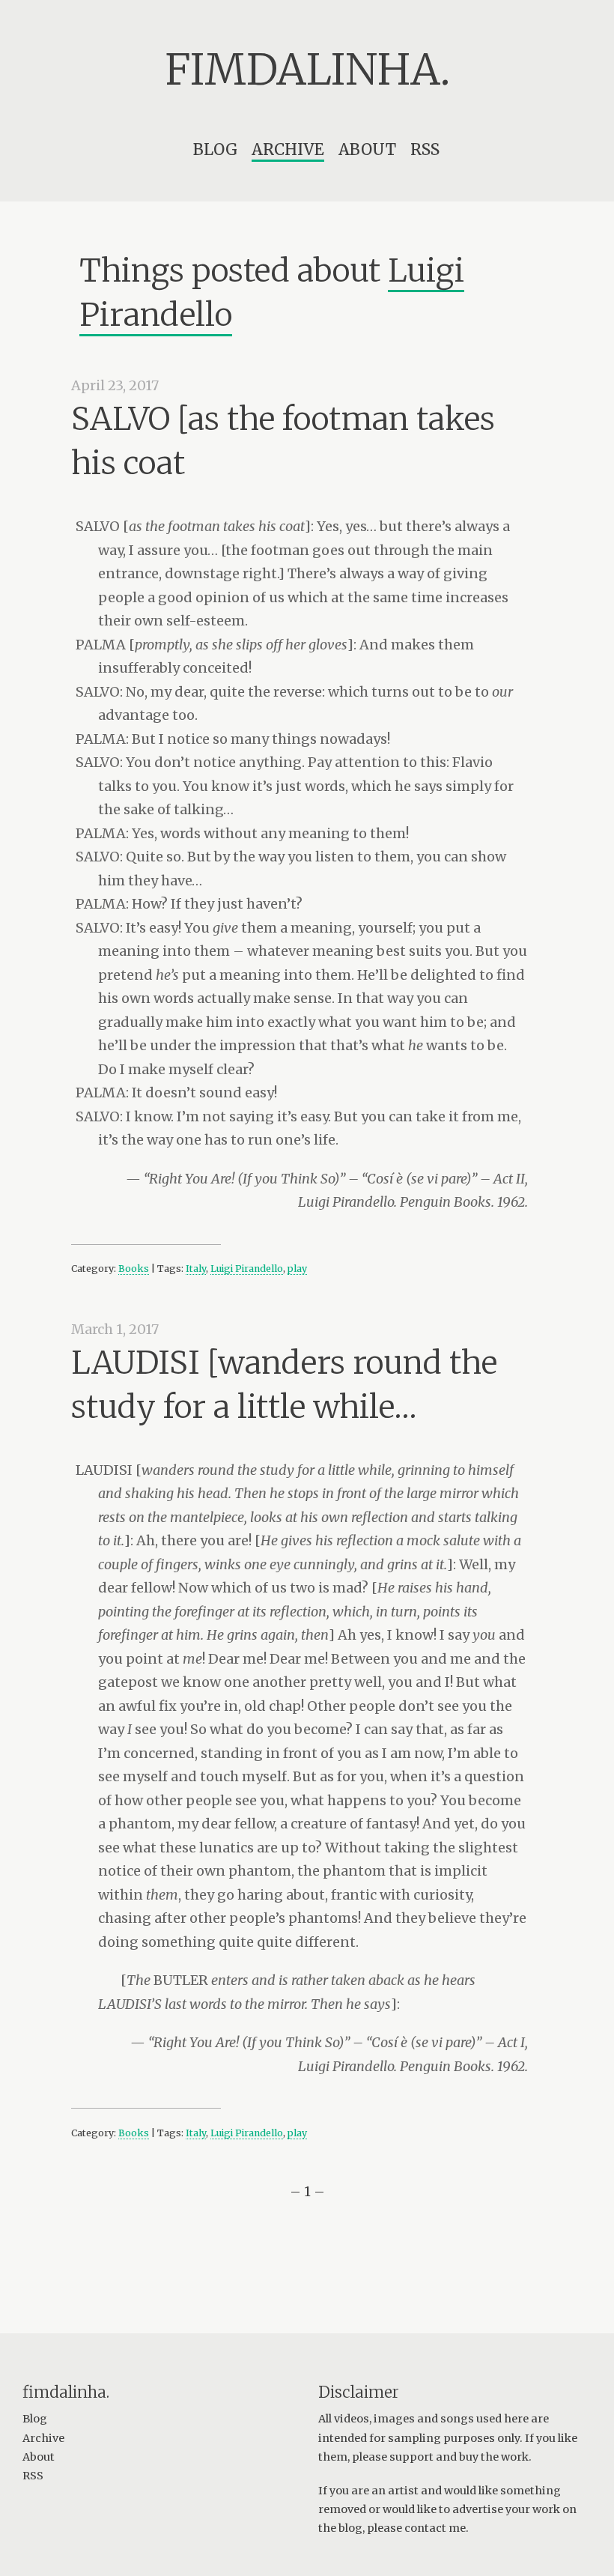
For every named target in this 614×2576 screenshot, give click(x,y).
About (367, 149)
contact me (435, 2528)
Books (134, 1269)
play (297, 1269)
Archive (288, 149)
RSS (425, 149)
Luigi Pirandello (247, 1269)
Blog (215, 149)
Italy (196, 1269)
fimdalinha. (307, 70)
